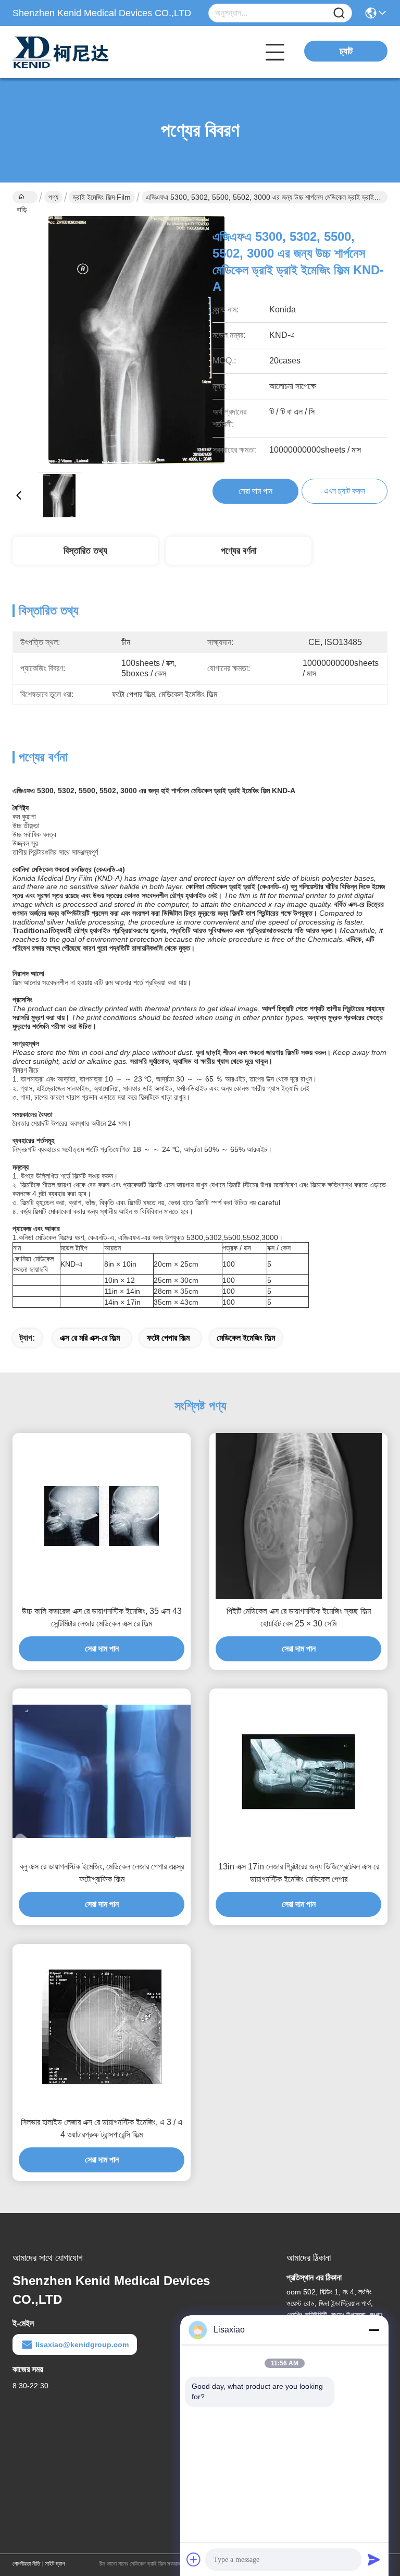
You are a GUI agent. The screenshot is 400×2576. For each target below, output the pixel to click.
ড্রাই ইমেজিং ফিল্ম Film (102, 197)
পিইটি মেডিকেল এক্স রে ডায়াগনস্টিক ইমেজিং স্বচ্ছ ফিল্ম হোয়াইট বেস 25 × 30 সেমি (299, 1617)
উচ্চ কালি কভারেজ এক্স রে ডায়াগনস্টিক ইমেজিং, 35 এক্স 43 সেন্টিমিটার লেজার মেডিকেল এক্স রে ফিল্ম (102, 1617)
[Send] (374, 2559)
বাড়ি (25, 197)
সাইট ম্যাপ (55, 2563)
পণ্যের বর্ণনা (239, 551)
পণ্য (53, 197)
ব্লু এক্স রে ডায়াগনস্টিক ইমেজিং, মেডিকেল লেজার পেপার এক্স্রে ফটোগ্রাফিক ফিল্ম (102, 1873)
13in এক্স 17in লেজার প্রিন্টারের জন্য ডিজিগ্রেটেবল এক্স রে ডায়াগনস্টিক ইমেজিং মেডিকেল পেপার (299, 1873)
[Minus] (374, 2330)
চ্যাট (346, 51)
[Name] (339, 13)
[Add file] (194, 2559)
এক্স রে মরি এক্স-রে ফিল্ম (90, 1338)
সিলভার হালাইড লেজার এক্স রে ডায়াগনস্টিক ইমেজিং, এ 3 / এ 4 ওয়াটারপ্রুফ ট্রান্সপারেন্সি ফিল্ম (102, 2128)
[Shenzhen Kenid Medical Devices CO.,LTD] (70, 52)
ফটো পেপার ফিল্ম (168, 1338)
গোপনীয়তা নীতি (26, 2563)
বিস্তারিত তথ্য (85, 551)
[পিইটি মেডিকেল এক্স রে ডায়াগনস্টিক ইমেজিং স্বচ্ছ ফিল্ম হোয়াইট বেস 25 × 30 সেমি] (299, 1516)
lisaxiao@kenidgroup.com (82, 2344)
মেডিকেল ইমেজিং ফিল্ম (246, 1338)
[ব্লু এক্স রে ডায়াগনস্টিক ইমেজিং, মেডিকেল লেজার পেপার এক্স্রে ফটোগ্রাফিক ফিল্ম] (102, 1771)
